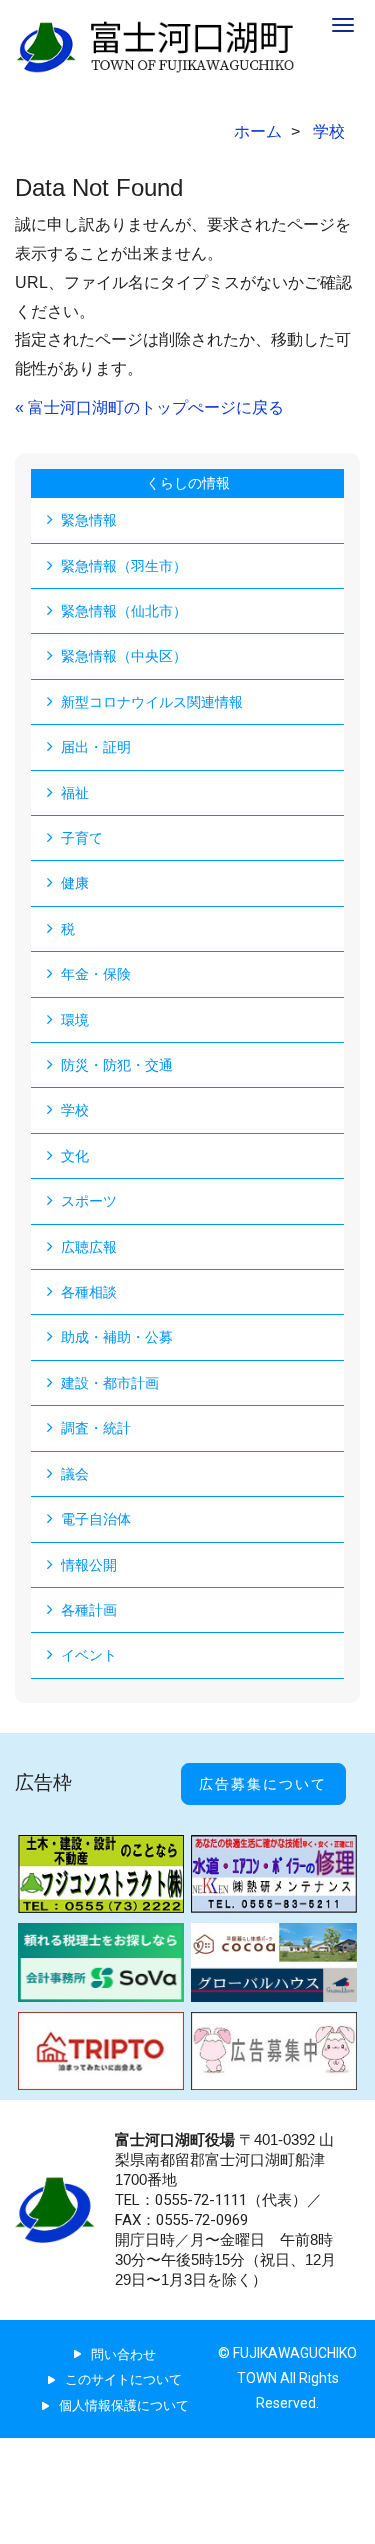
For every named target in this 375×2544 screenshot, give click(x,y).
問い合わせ (123, 2354)
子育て (82, 838)
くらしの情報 (188, 483)
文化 (75, 1156)
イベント (89, 1655)
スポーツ (89, 1201)
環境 (75, 1020)
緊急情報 (89, 520)
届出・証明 (96, 747)
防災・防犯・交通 (117, 1065)
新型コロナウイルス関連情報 (152, 702)
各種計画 (89, 1610)
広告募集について (263, 1784)
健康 (75, 883)
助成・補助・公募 (117, 1337)
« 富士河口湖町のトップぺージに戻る (149, 407)
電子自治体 (96, 1519)
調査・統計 (96, 1428)
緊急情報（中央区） (124, 656)
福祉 (75, 793)
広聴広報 (89, 1247)
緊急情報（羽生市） (124, 566)
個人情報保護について (124, 2405)
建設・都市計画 (110, 1383)
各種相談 (89, 1292)
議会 (75, 1474)
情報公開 (89, 1565)
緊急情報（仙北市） (124, 611)
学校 (75, 1110)
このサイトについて (123, 2379)
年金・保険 (96, 974)
